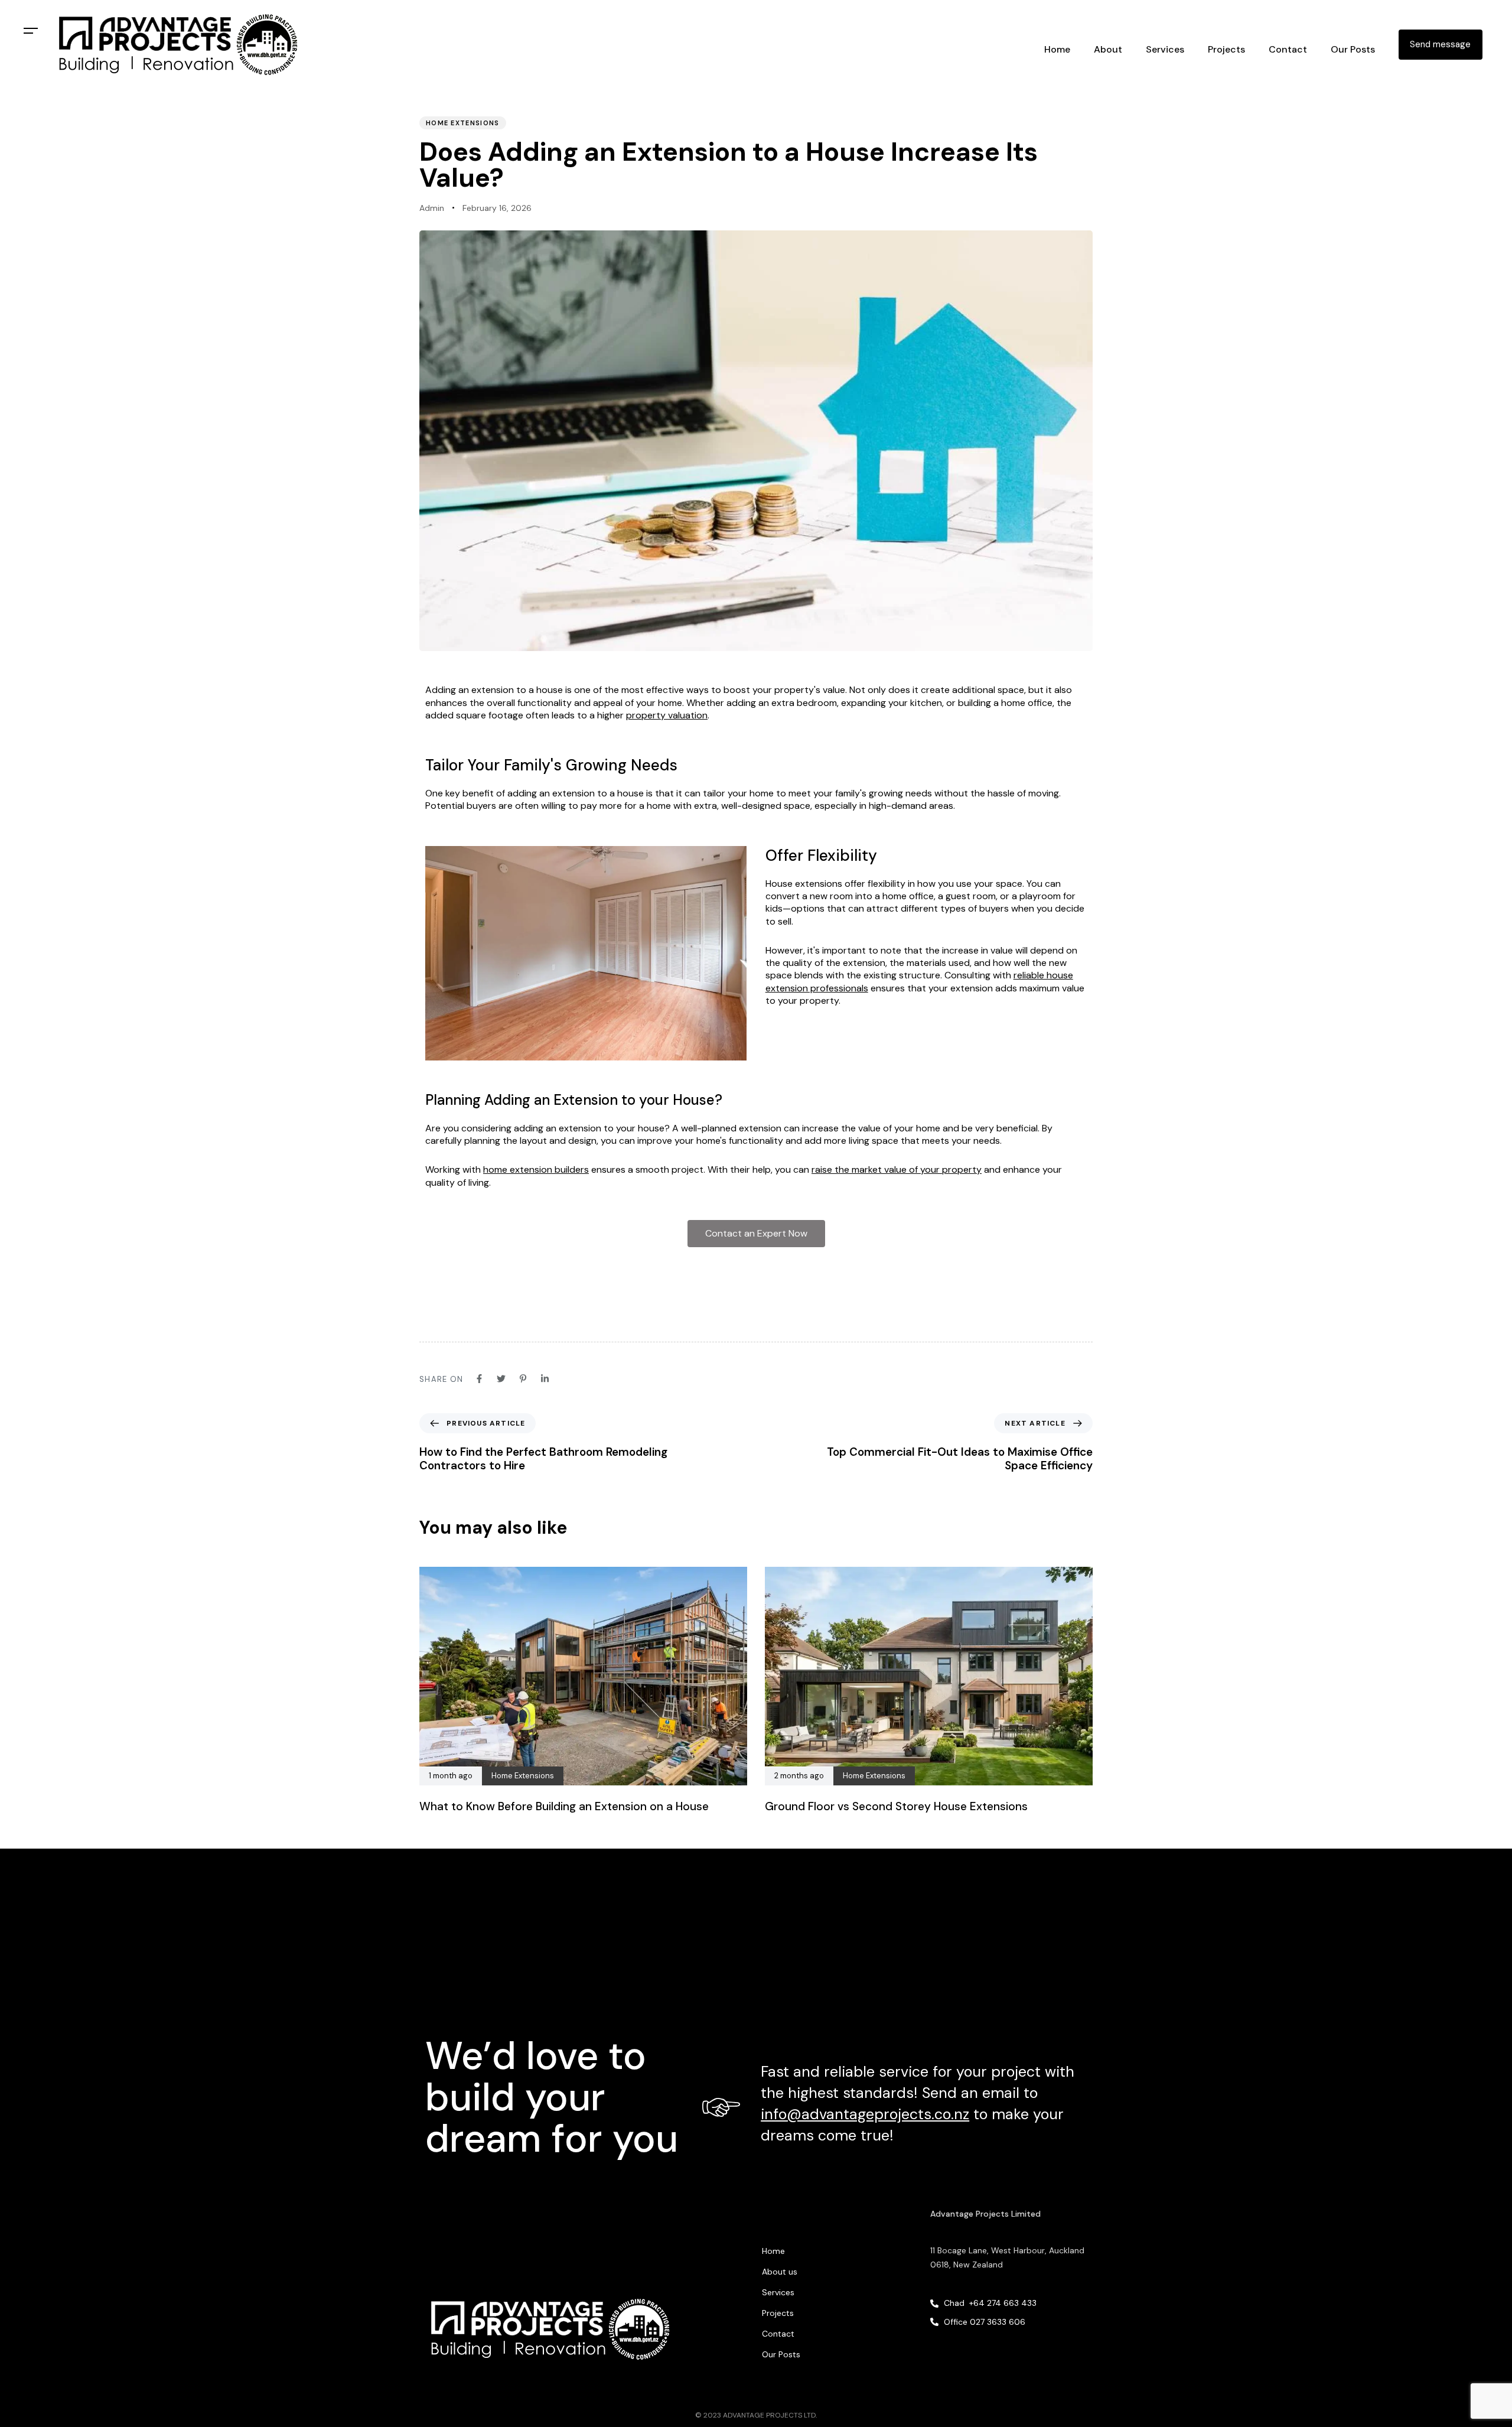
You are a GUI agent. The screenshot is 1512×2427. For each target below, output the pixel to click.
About (1108, 49)
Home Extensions (463, 123)
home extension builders (536, 1169)
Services (778, 2292)
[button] (31, 31)
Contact (1288, 49)
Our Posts (1353, 49)
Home (1057, 49)
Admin (432, 208)
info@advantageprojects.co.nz (865, 2114)
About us (780, 2272)
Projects (1226, 49)
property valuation (667, 715)
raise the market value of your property (897, 1169)
